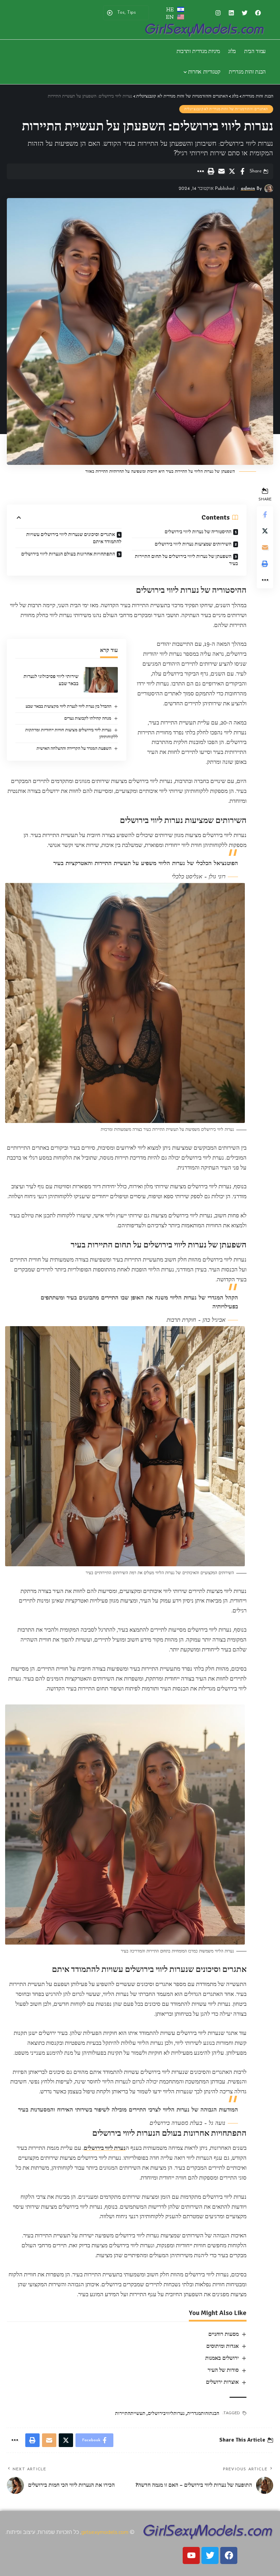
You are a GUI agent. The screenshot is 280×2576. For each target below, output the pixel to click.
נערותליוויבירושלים (166, 2413)
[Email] (221, 171)
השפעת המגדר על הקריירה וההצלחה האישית (74, 748)
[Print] (211, 171)
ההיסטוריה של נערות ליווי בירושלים (198, 532)
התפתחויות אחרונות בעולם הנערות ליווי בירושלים (68, 554)
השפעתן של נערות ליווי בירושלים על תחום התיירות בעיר (186, 560)
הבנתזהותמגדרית (203, 2413)
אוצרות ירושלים (222, 2382)
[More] (200, 171)
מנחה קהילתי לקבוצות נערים (88, 718)
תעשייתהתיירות (130, 2413)
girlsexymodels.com (105, 2532)
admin (248, 189)
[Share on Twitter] (232, 171)
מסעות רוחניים (223, 2334)
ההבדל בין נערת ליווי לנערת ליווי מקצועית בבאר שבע (68, 706)
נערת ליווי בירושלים (105, 2148)
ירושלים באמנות (222, 2358)
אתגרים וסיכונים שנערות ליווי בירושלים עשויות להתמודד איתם (74, 538)
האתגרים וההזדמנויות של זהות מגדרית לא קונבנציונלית (226, 109)
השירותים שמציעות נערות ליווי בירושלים (193, 544)
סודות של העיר (223, 2370)
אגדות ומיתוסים (222, 2346)
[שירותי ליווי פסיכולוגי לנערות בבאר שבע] (101, 680)
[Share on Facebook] (242, 171)
